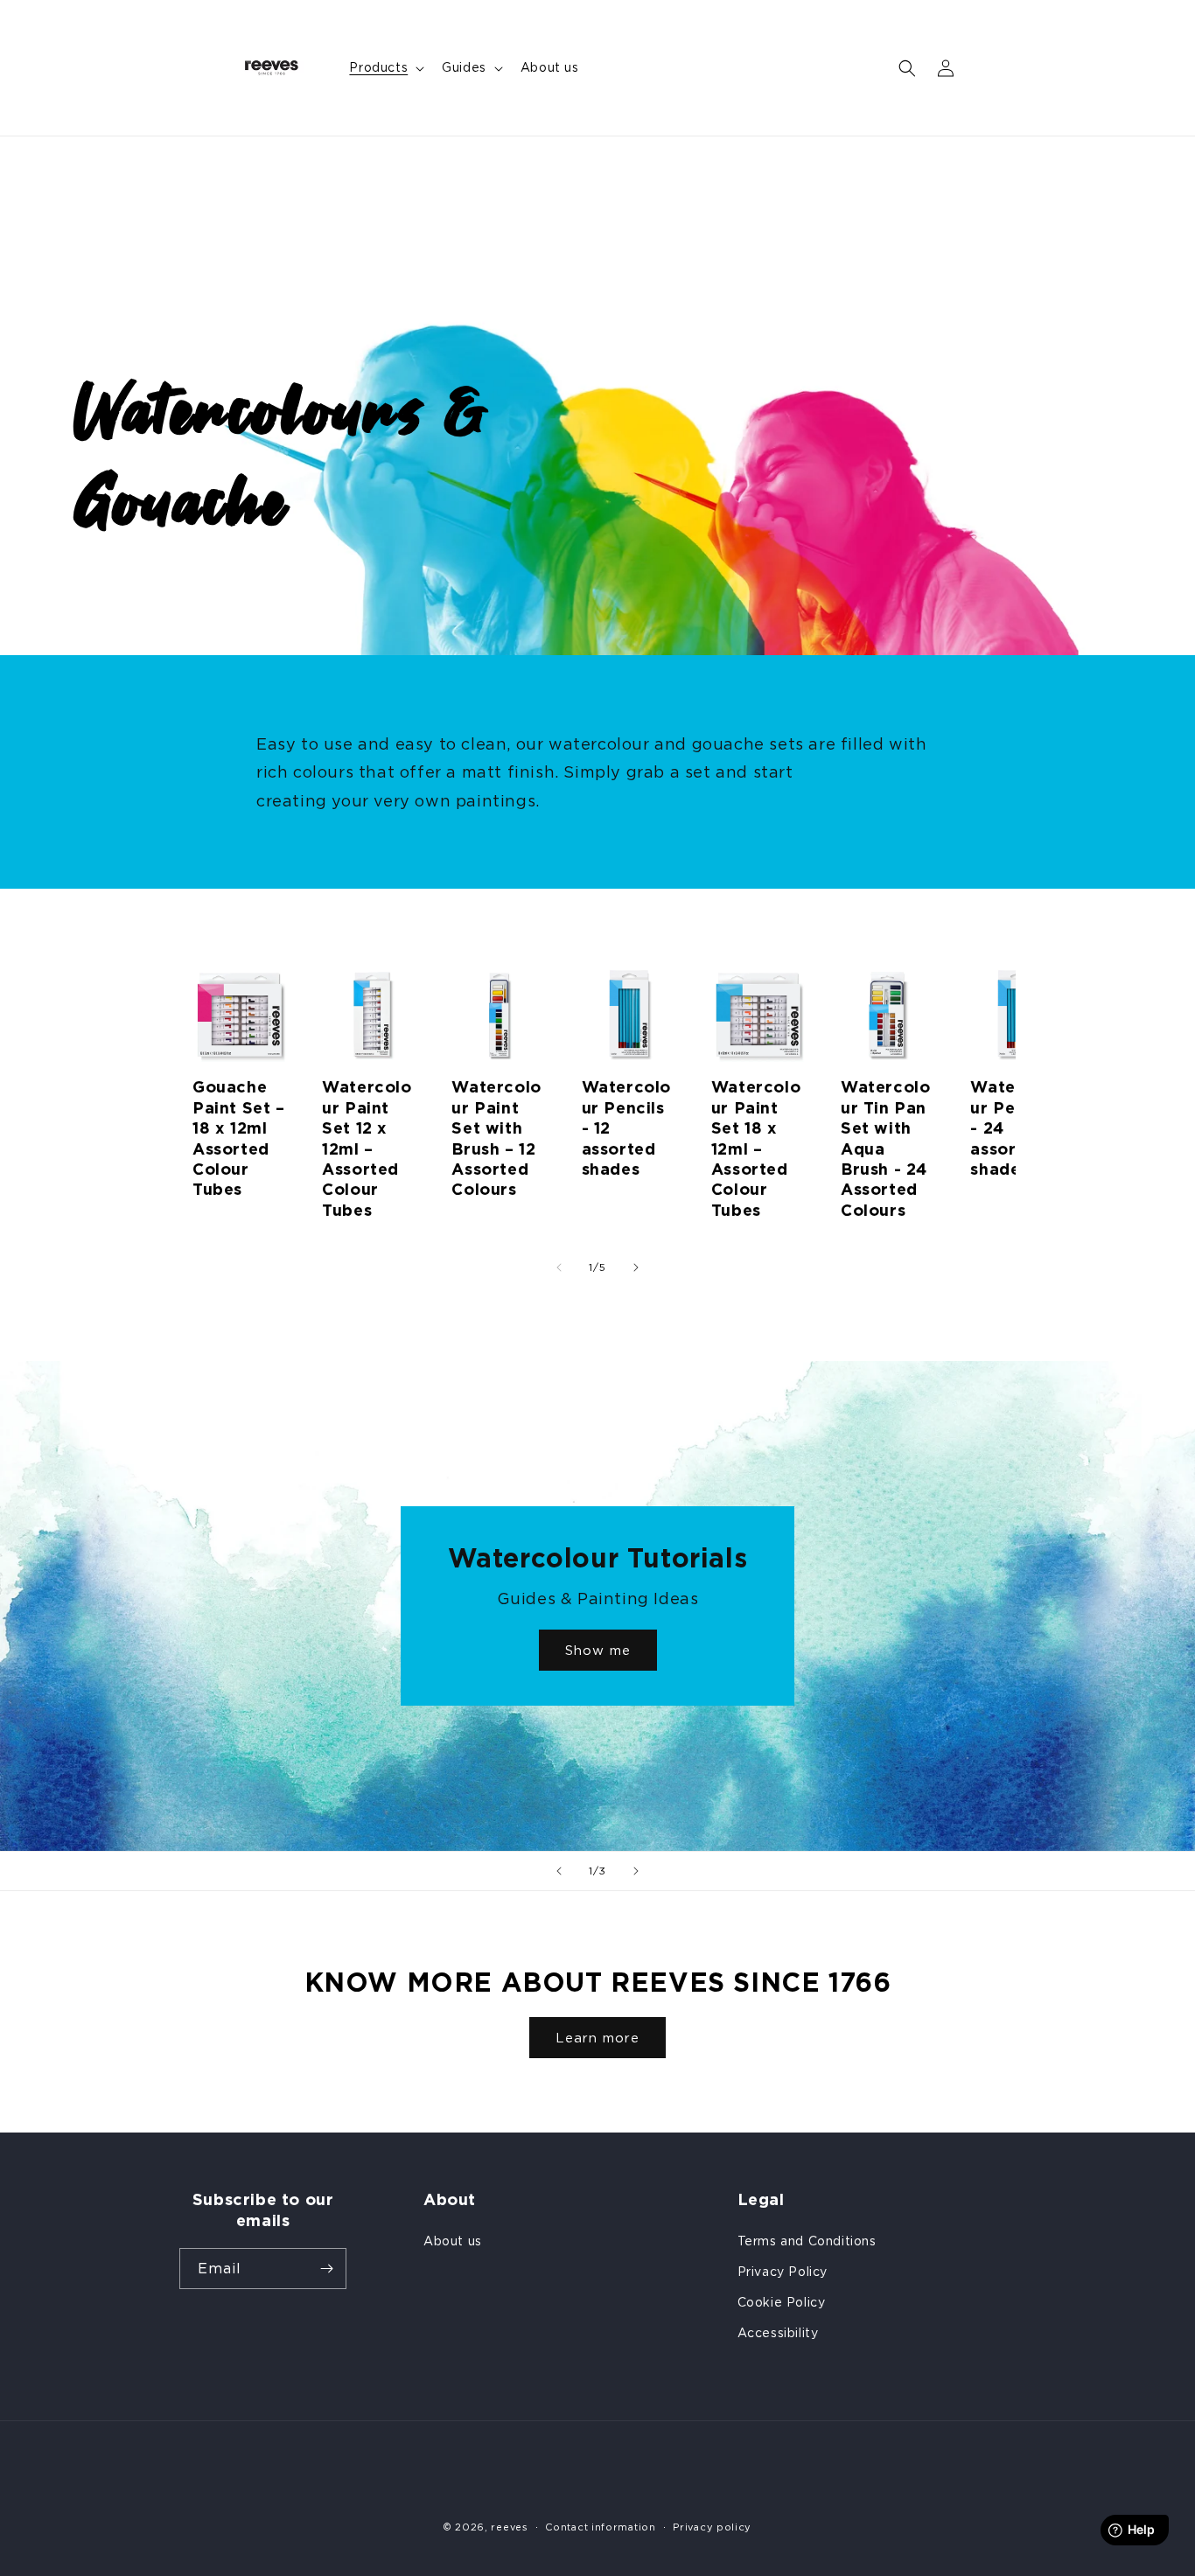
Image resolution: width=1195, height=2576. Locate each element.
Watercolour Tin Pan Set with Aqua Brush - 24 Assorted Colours (885, 1148)
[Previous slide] (559, 1871)
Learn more (597, 2038)
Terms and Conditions (807, 2241)
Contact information (600, 2527)
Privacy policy (712, 2527)
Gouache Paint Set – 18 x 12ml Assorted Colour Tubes (239, 1138)
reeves (509, 2527)
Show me (598, 1650)
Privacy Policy (783, 2271)
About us (453, 2241)
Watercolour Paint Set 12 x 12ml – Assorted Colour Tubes (367, 1148)
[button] (385, 67)
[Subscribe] (326, 2269)
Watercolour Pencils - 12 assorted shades (626, 1128)
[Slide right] (636, 1267)
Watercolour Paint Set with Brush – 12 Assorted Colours (496, 1138)
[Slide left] (559, 1267)
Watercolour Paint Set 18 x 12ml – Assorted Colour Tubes (756, 1148)
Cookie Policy (782, 2302)
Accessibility (778, 2332)
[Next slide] (636, 1871)
